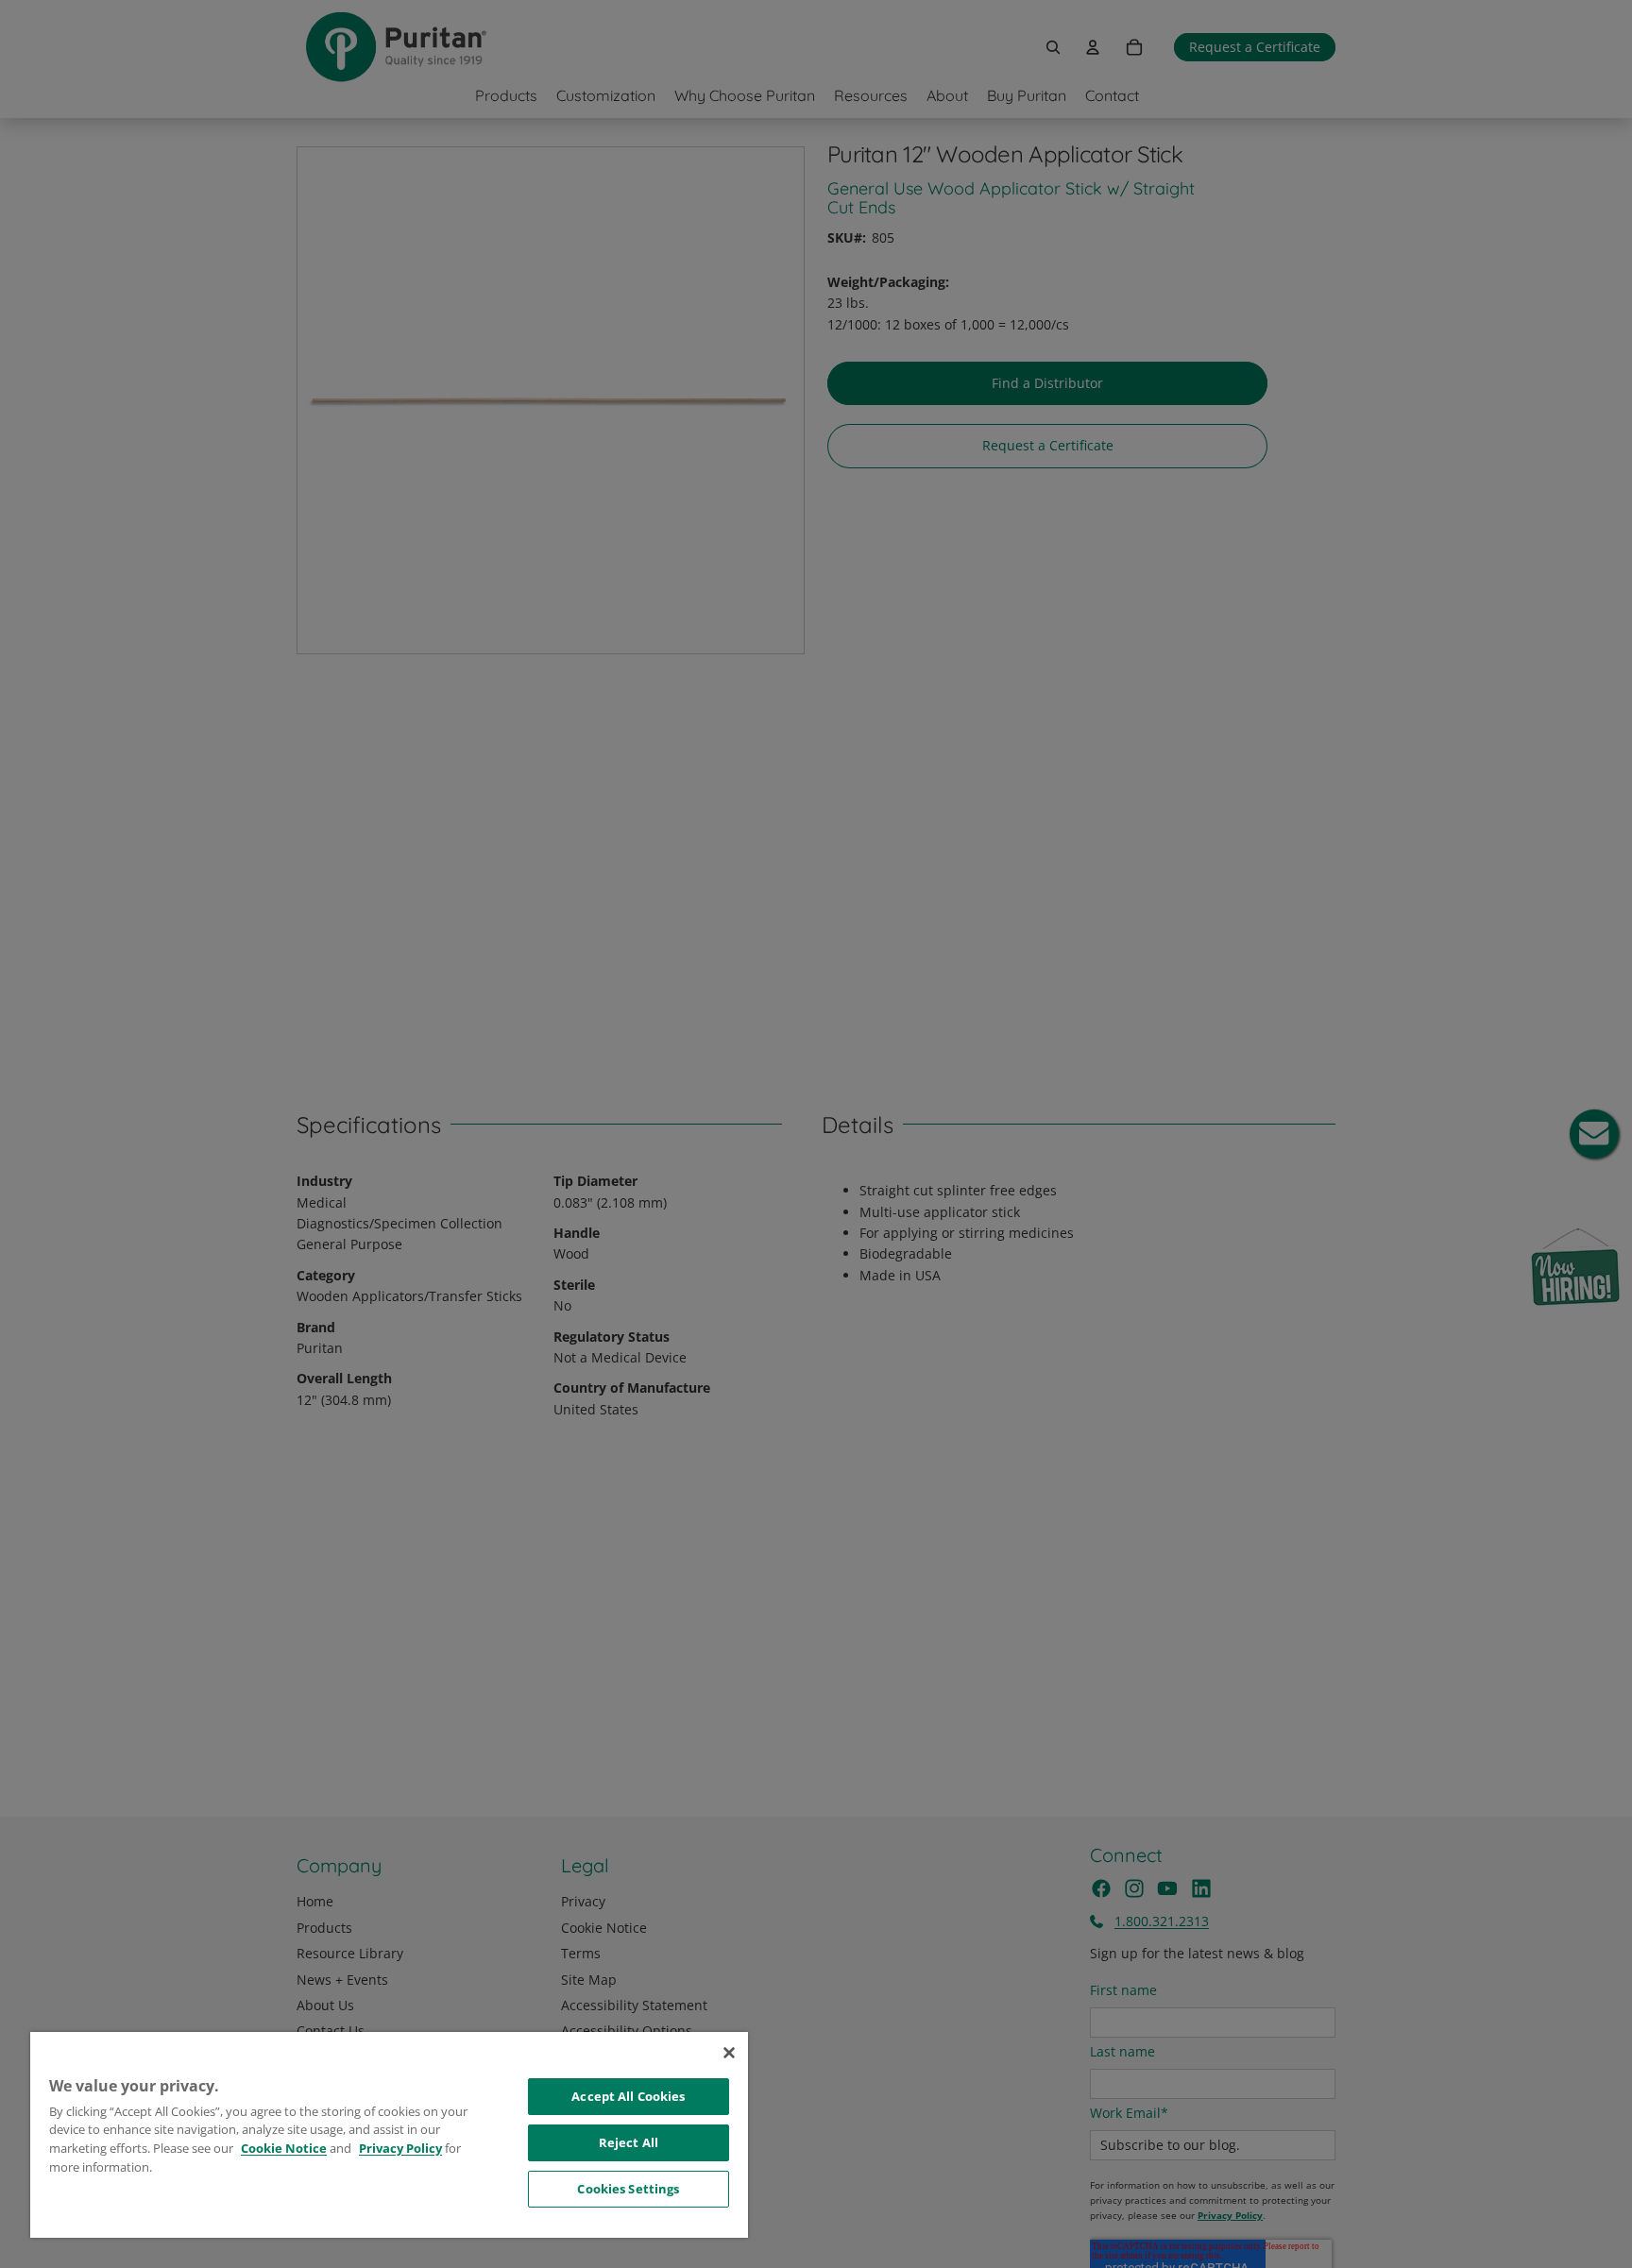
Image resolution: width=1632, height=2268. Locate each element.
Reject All (629, 2142)
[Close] (729, 2053)
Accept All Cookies (628, 2096)
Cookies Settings (628, 2189)
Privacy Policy (400, 2148)
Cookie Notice (284, 2148)
